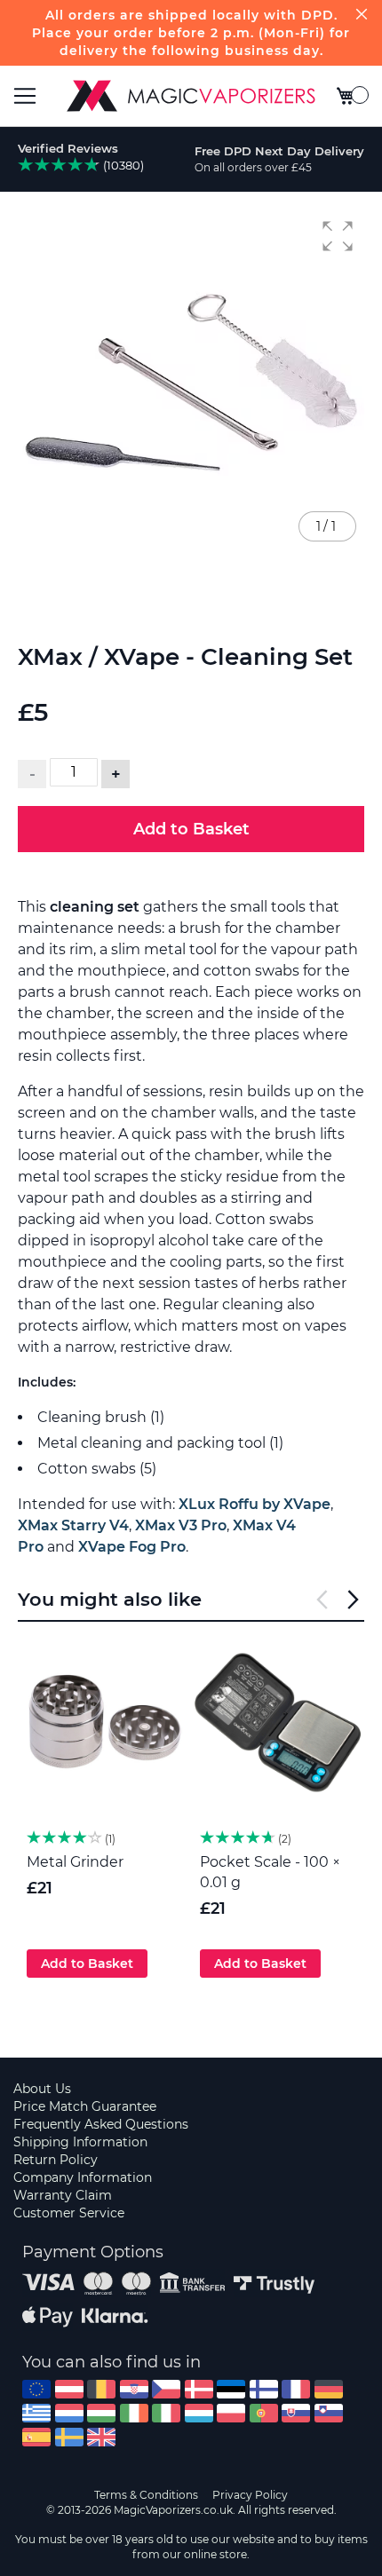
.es (36, 2437)
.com (36, 2389)
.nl (69, 2413)
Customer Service (69, 2213)
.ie (134, 2413)
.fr (296, 2389)
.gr (36, 2413)
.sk (296, 2413)
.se (69, 2437)
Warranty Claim (63, 2195)
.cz (166, 2389)
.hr (134, 2389)
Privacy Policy (250, 2495)
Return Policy (56, 2160)
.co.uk (101, 2437)
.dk (199, 2389)
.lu (199, 2413)
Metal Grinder (75, 1862)
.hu (101, 2413)
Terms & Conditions (146, 2495)
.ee (231, 2389)
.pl (231, 2413)
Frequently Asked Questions (101, 2124)
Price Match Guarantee (85, 2106)
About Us (42, 2089)
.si (329, 2413)
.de (329, 2389)
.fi (264, 2389)
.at (69, 2389)
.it (166, 2413)
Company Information (83, 2177)
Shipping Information (80, 2142)
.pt (264, 2413)
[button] (338, 236)
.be (101, 2389)
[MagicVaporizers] (191, 96)
